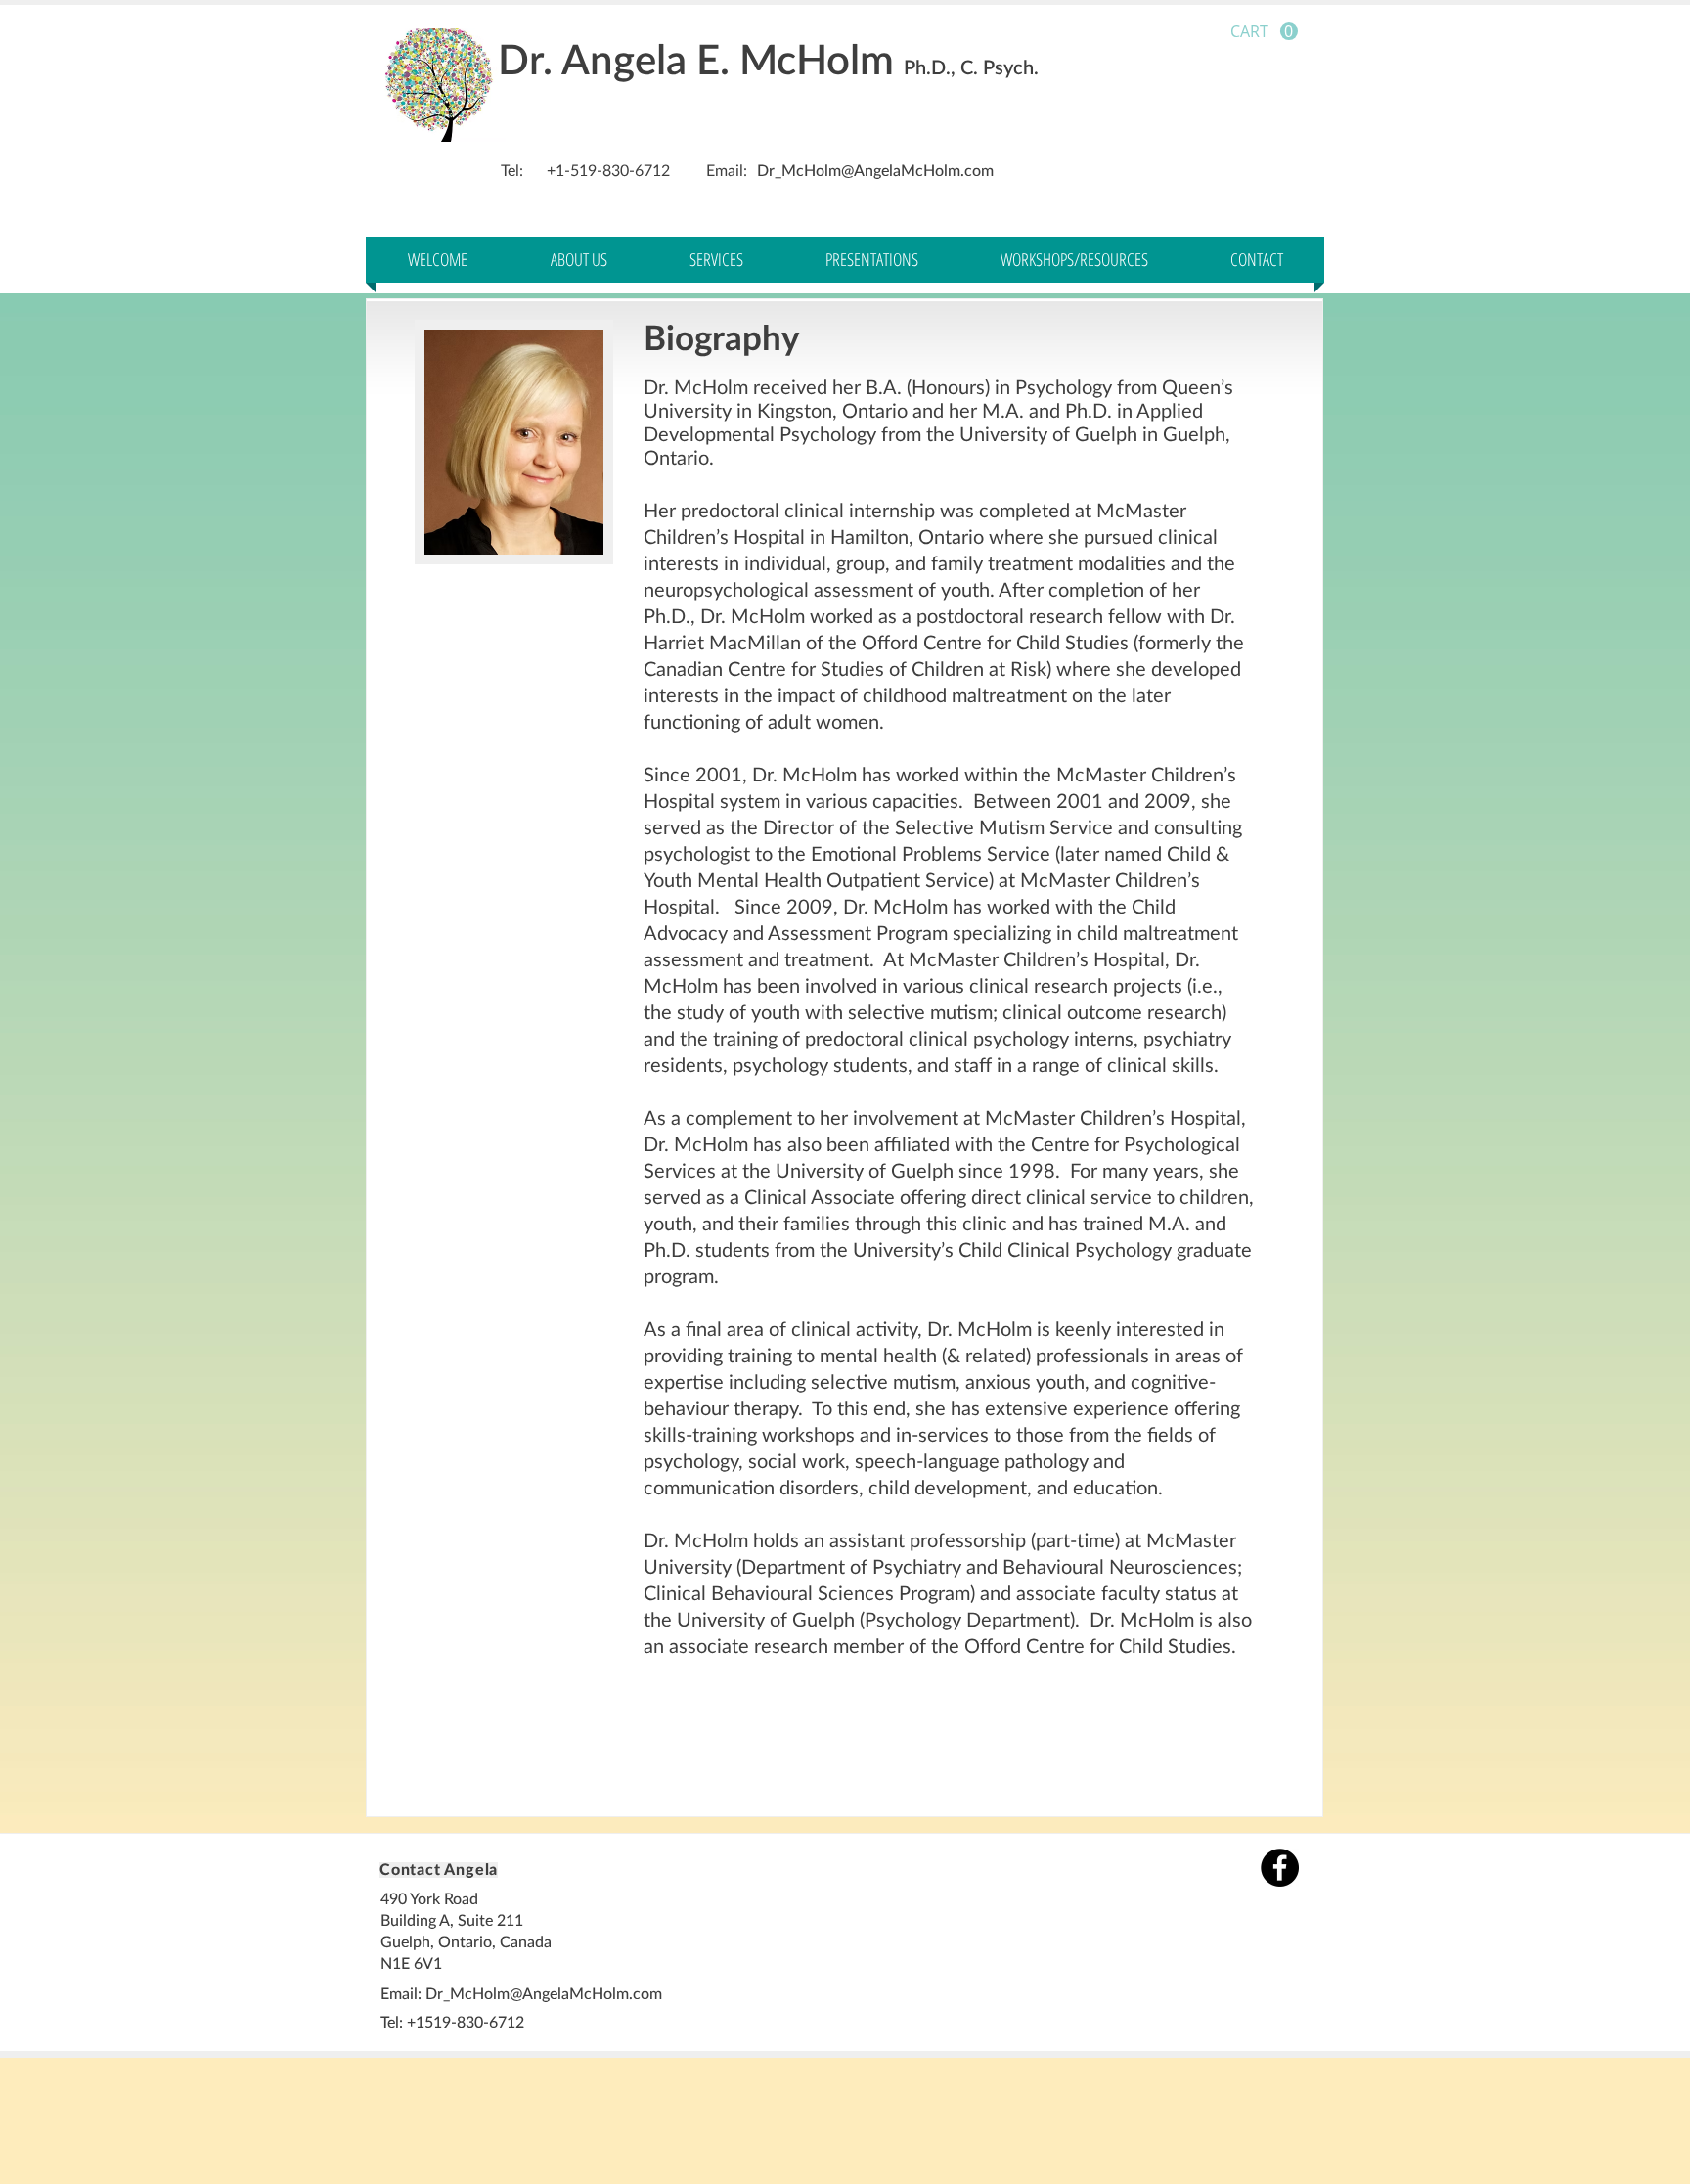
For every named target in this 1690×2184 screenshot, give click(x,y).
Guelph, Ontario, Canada (466, 1942)
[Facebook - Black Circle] (1280, 1868)
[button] (1264, 32)
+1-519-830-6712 (608, 171)
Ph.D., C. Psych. (971, 68)
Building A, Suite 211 (454, 1921)
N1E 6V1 (411, 1964)
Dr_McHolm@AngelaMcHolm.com (875, 171)
